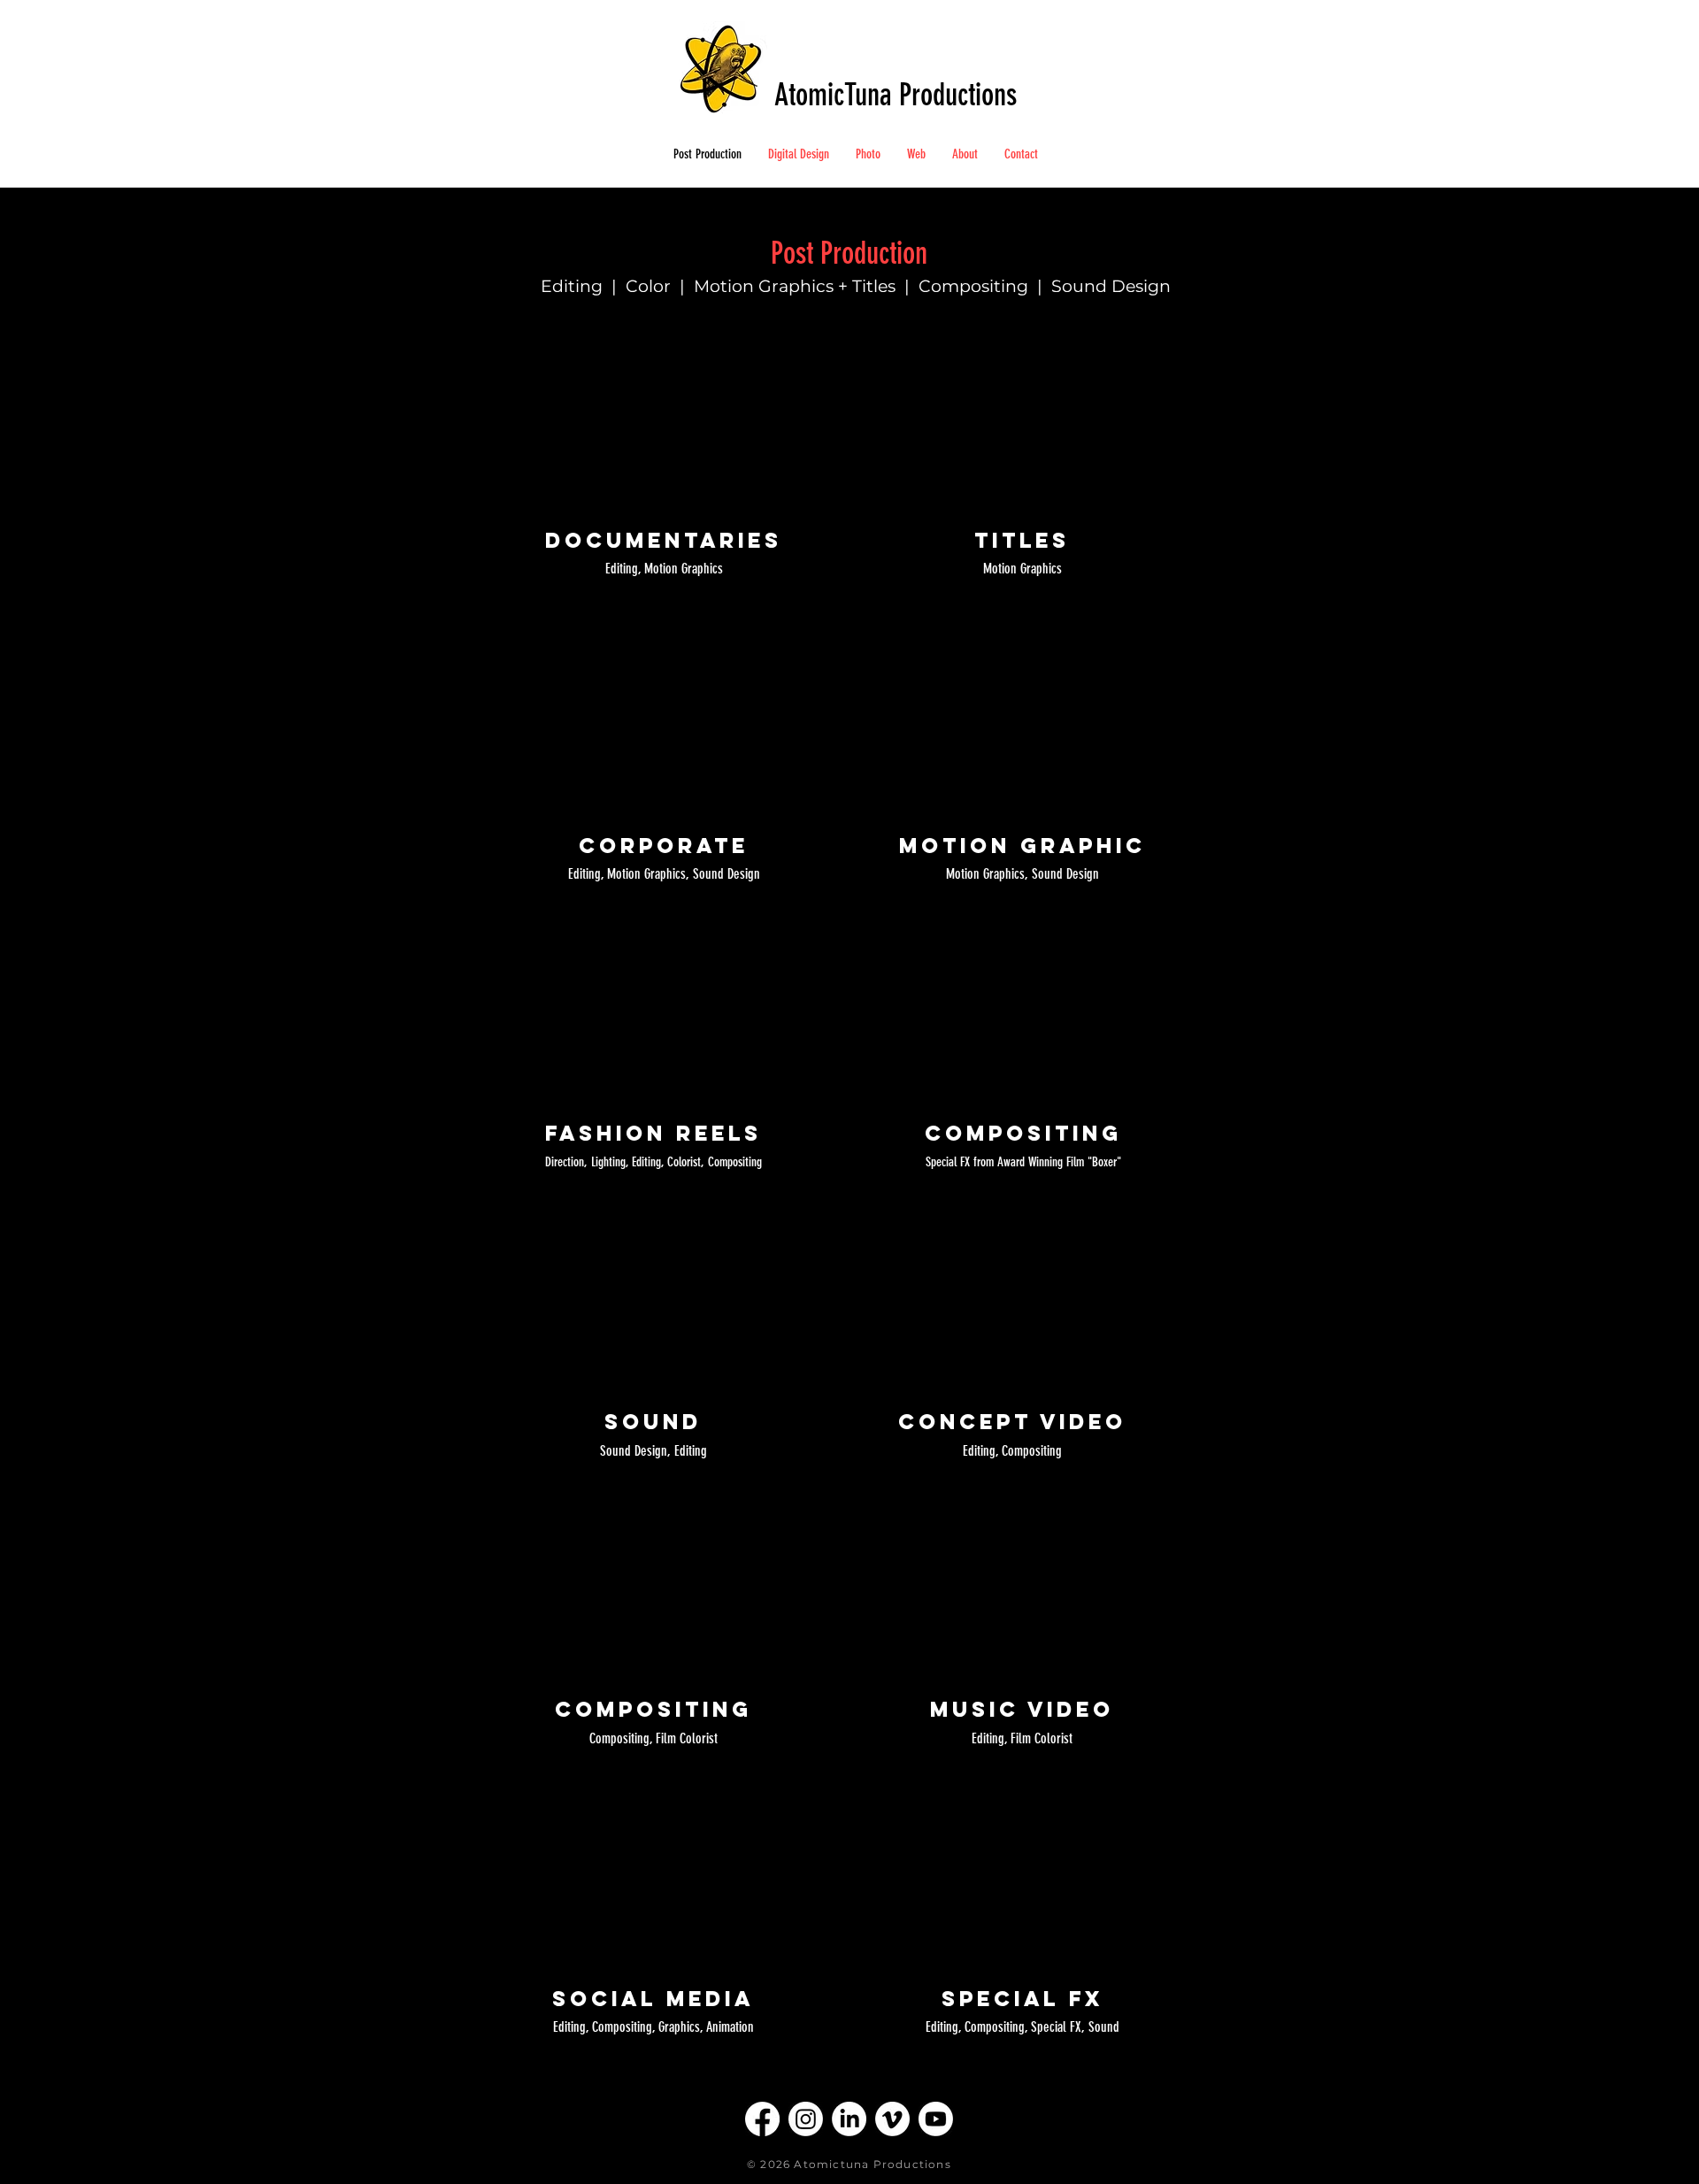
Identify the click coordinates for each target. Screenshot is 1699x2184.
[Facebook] (762, 2119)
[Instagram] (806, 2119)
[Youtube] (936, 2119)
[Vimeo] (892, 2119)
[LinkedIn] (849, 2119)
